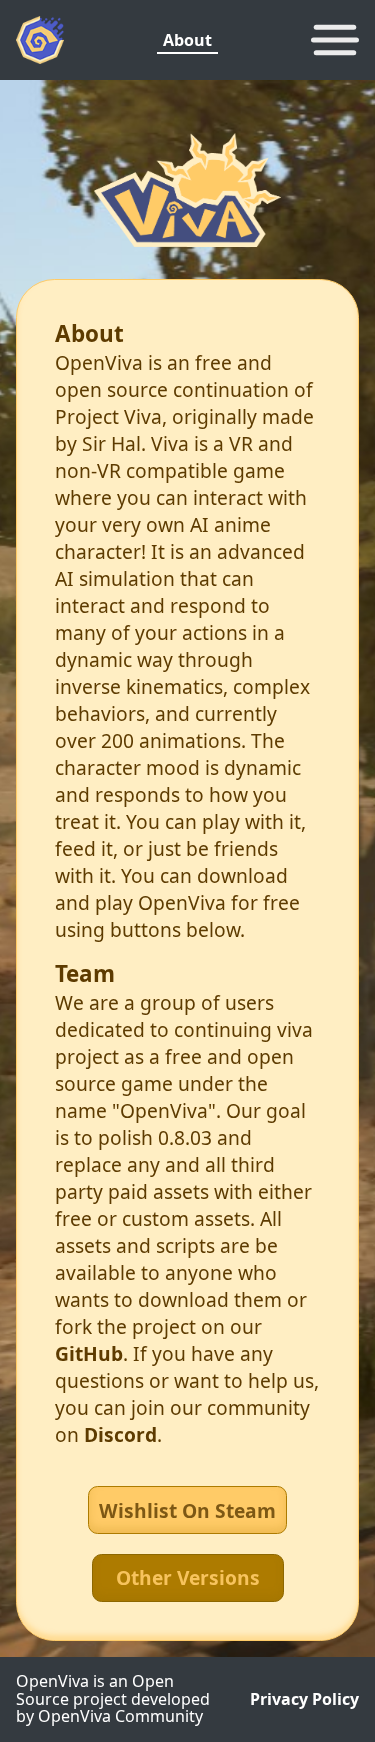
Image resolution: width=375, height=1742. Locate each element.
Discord (120, 1434)
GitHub (89, 1353)
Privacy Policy (304, 1700)
